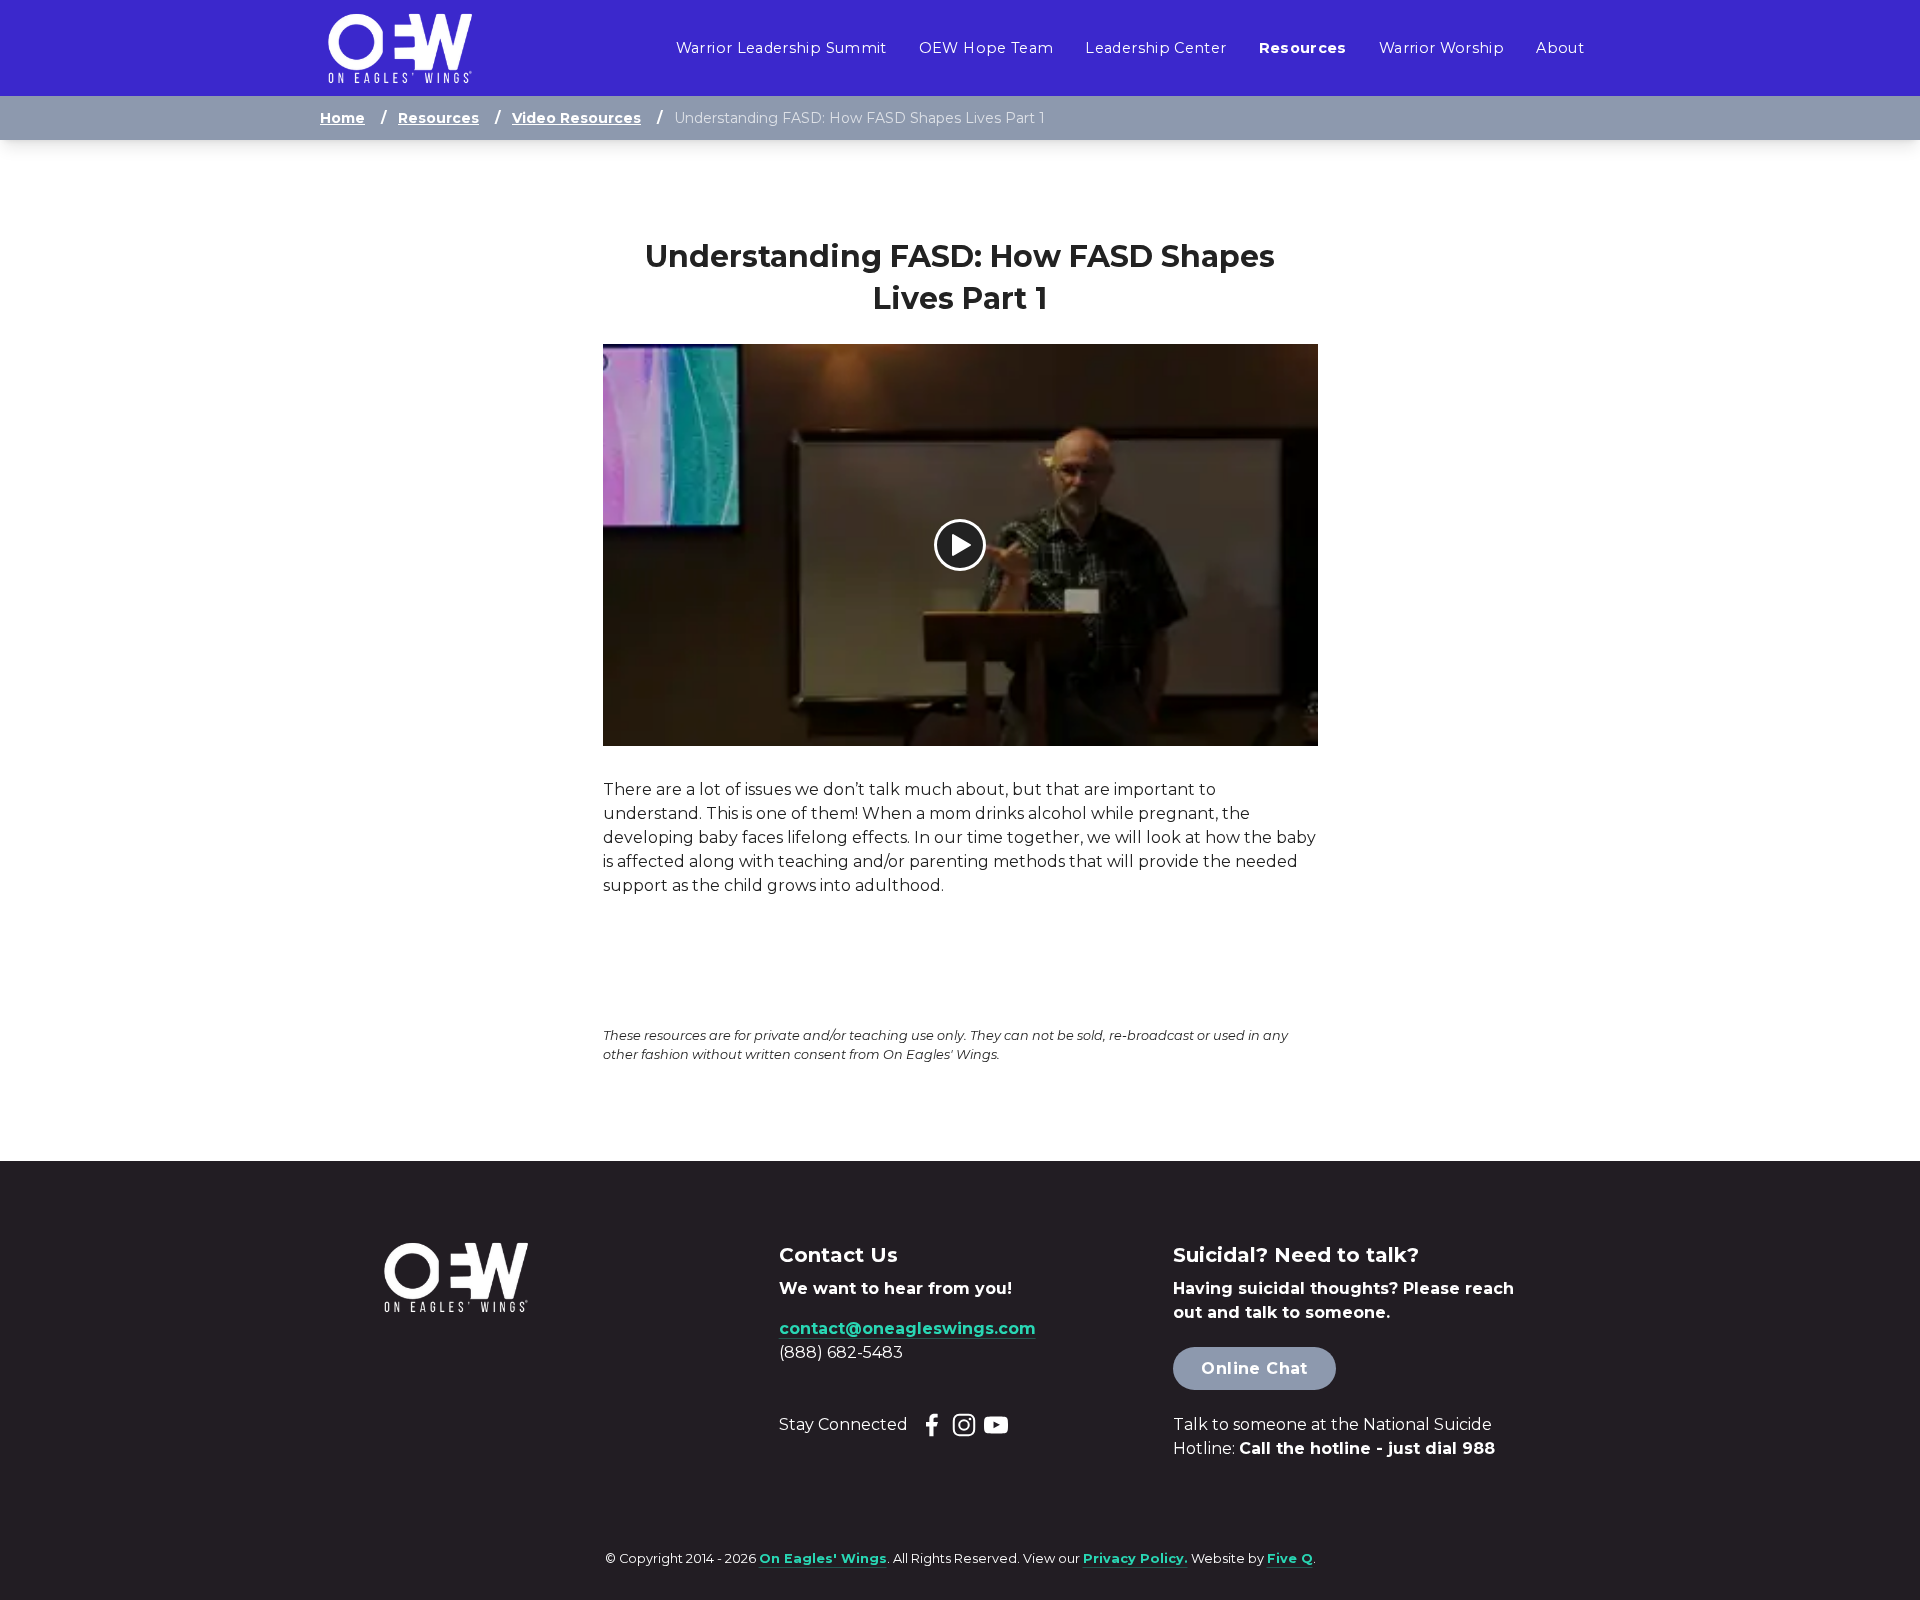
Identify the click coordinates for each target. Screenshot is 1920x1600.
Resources (438, 118)
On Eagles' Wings (823, 1558)
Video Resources (576, 118)
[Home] (400, 48)
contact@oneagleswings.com (907, 1328)
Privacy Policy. (1135, 1558)
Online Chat (1254, 1368)
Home (342, 118)
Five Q (1290, 1558)
